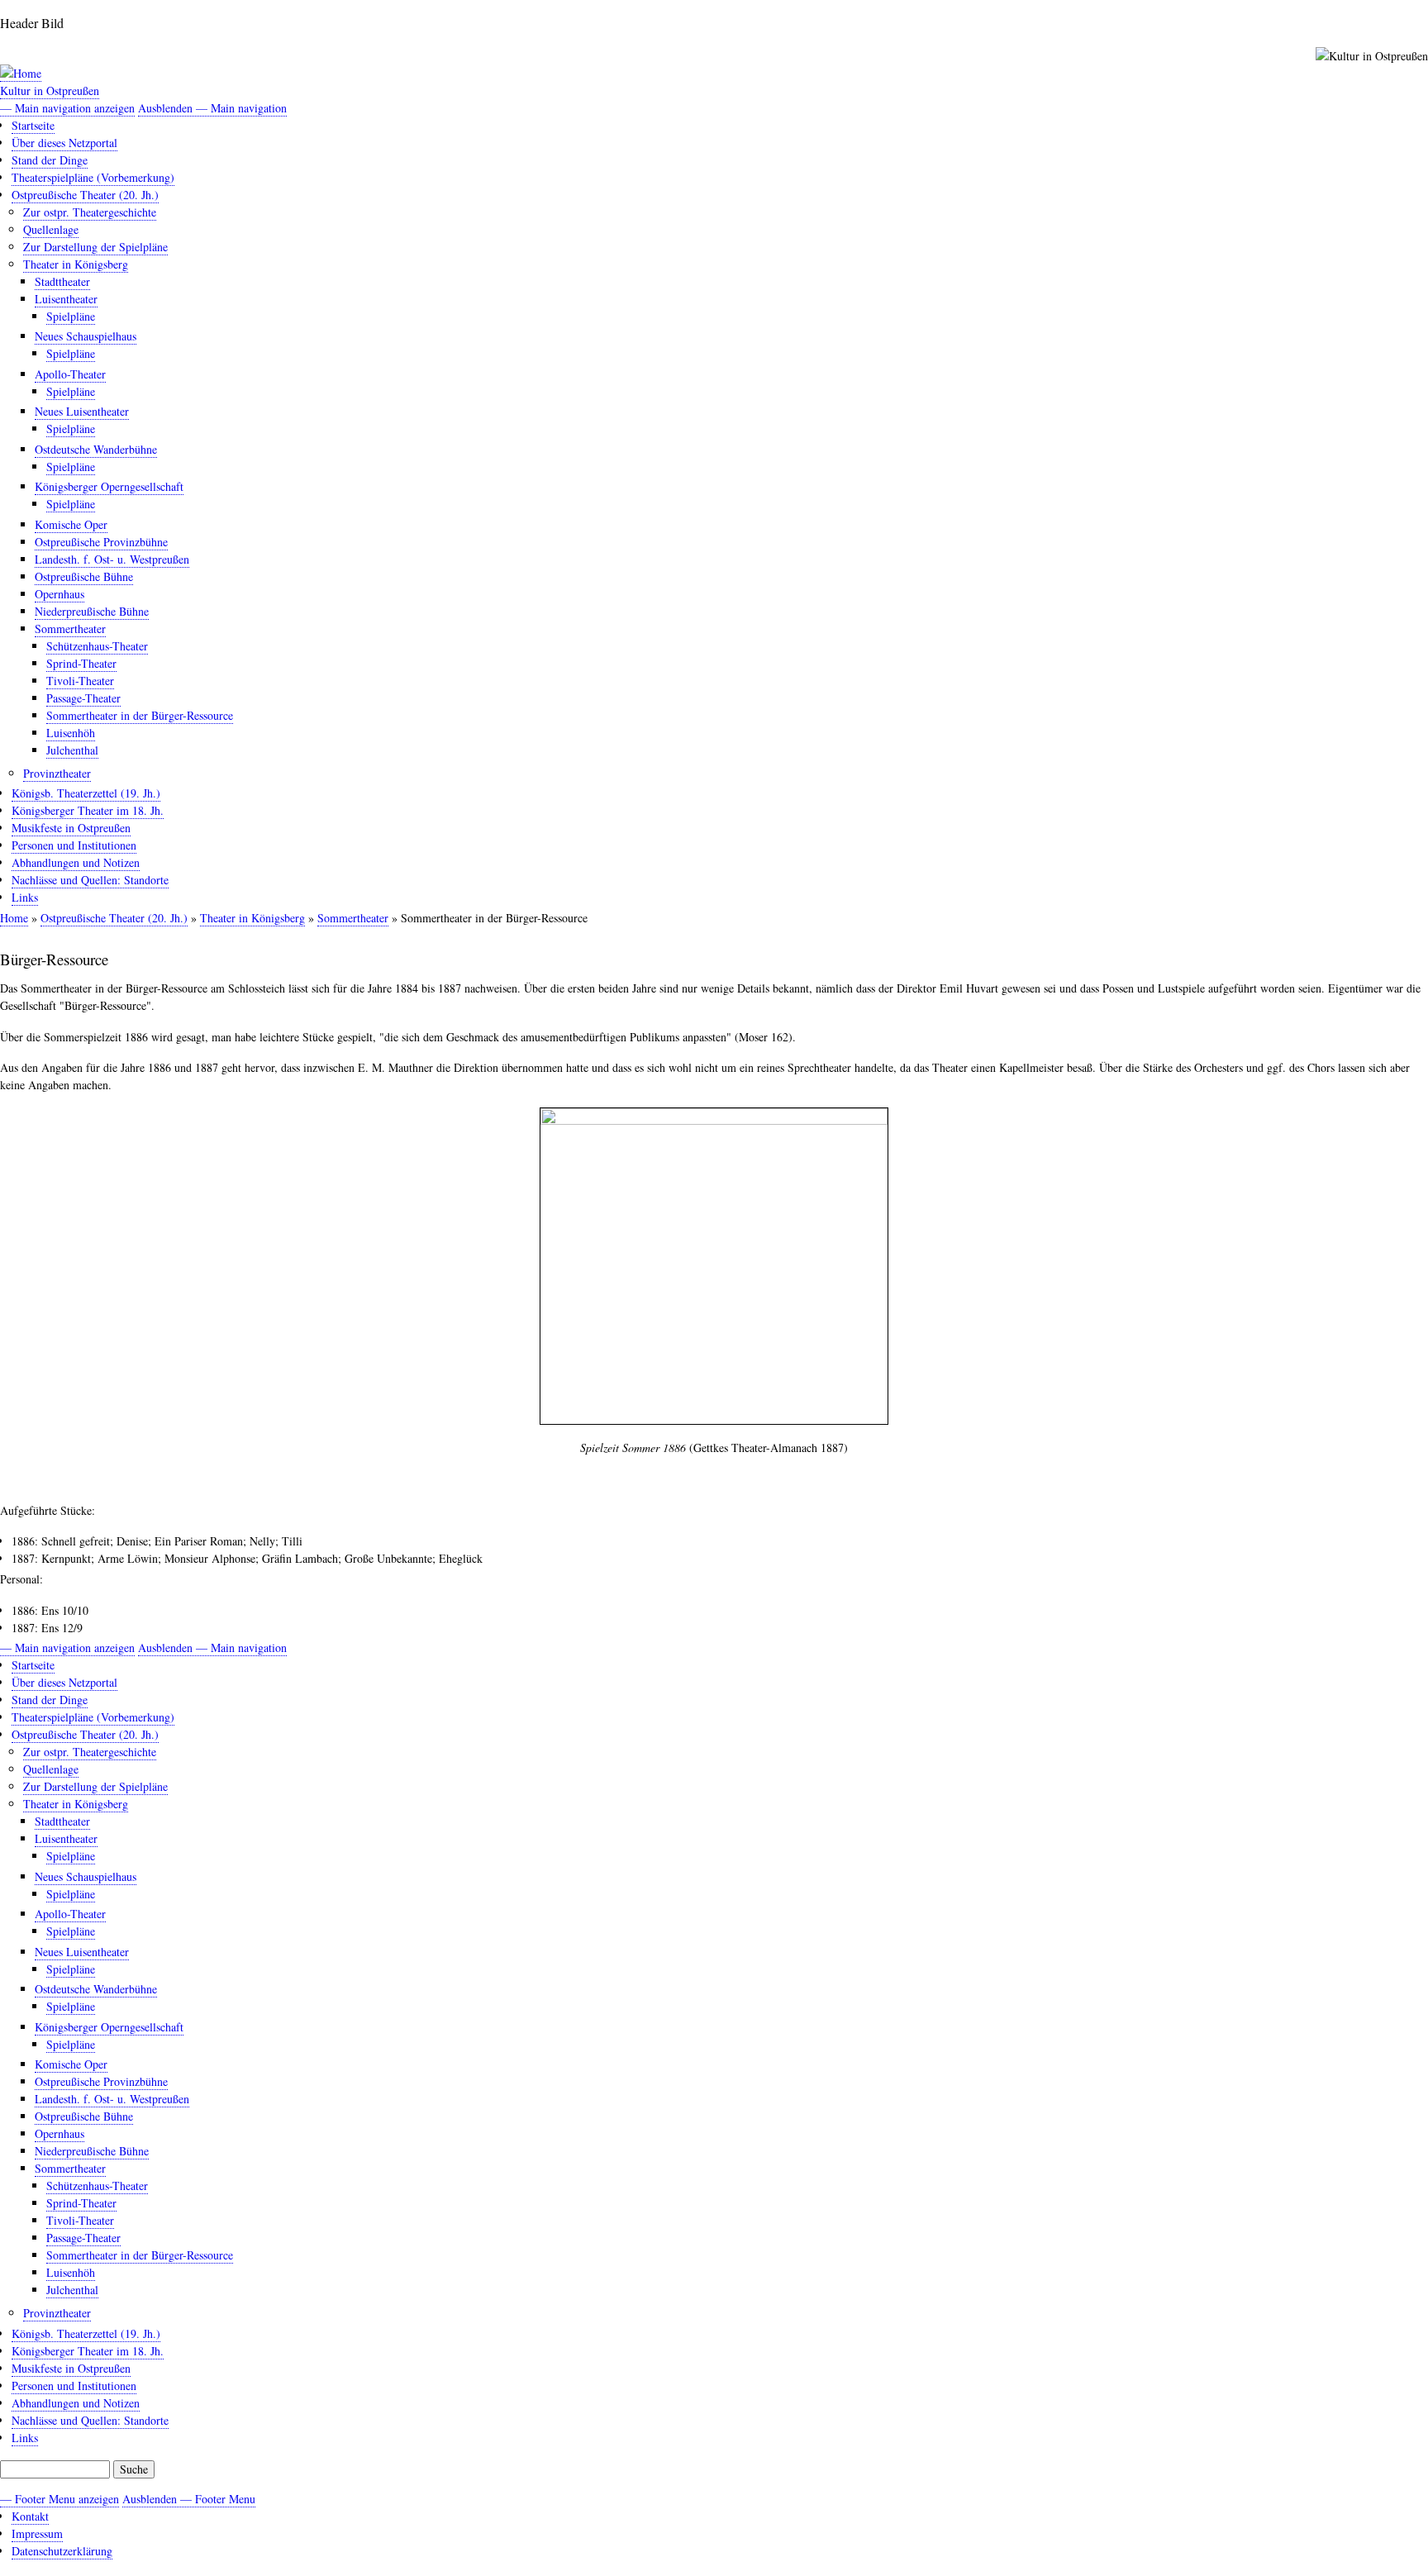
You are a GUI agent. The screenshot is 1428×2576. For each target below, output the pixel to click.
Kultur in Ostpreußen (50, 90)
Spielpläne (71, 316)
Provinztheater (57, 773)
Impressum (37, 2533)
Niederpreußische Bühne (92, 611)
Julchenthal (72, 750)
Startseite (33, 125)
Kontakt (30, 2516)
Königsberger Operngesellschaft (109, 486)
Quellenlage (51, 229)
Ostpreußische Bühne (84, 576)
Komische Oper (71, 524)
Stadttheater (62, 281)
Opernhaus (59, 594)
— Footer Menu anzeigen (59, 2499)
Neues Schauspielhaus (86, 336)
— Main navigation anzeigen (67, 108)
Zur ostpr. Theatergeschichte (90, 212)
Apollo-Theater (70, 374)
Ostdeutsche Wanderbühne (96, 449)
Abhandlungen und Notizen (76, 862)
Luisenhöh (71, 733)
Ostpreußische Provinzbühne (101, 542)
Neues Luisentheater (82, 411)
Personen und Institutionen (74, 845)
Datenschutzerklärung (62, 2551)
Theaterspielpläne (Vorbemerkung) (93, 177)
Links (25, 897)
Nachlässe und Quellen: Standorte (90, 880)
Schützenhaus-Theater (97, 646)
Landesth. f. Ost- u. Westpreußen (112, 559)
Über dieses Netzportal (64, 143)
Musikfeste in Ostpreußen (71, 828)
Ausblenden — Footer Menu (189, 2499)
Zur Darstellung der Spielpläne (95, 247)
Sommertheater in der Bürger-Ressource (140, 715)
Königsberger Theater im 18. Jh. (88, 810)
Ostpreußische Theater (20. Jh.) (85, 195)
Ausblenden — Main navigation (212, 108)
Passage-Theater (83, 698)
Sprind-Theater (81, 663)
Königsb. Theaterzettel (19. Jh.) (86, 793)
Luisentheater (66, 299)
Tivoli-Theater (80, 681)
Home (14, 918)
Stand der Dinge (50, 160)
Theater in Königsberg (76, 264)
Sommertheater (70, 629)
